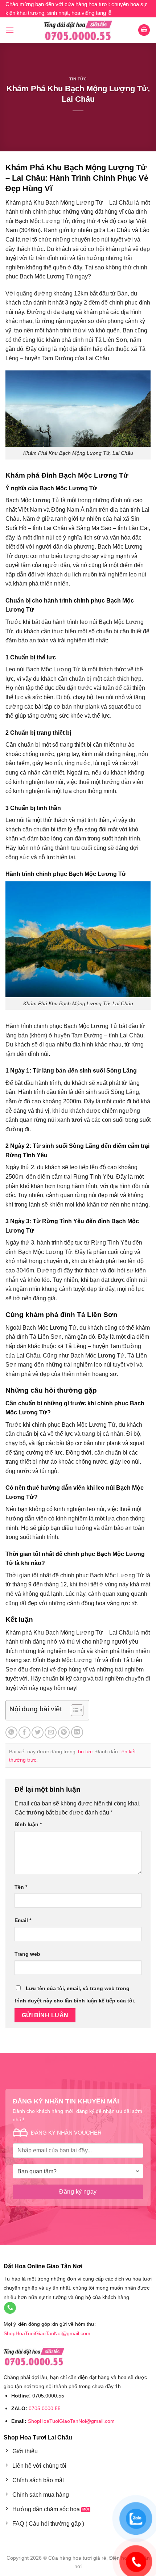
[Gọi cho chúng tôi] (10, 2308)
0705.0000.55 (45, 2408)
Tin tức (78, 79)
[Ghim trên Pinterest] (64, 1732)
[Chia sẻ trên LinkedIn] (77, 1732)
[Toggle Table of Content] (73, 1710)
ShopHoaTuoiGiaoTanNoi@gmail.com (47, 2333)
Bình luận (28, 1824)
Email (23, 1920)
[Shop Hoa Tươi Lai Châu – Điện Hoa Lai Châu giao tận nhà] (78, 30)
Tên (21, 1887)
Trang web (27, 1954)
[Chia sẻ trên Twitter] (38, 1732)
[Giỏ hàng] (144, 30)
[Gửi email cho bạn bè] (51, 1732)
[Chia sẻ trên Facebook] (24, 1732)
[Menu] (10, 30)
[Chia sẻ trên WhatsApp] (11, 1732)
